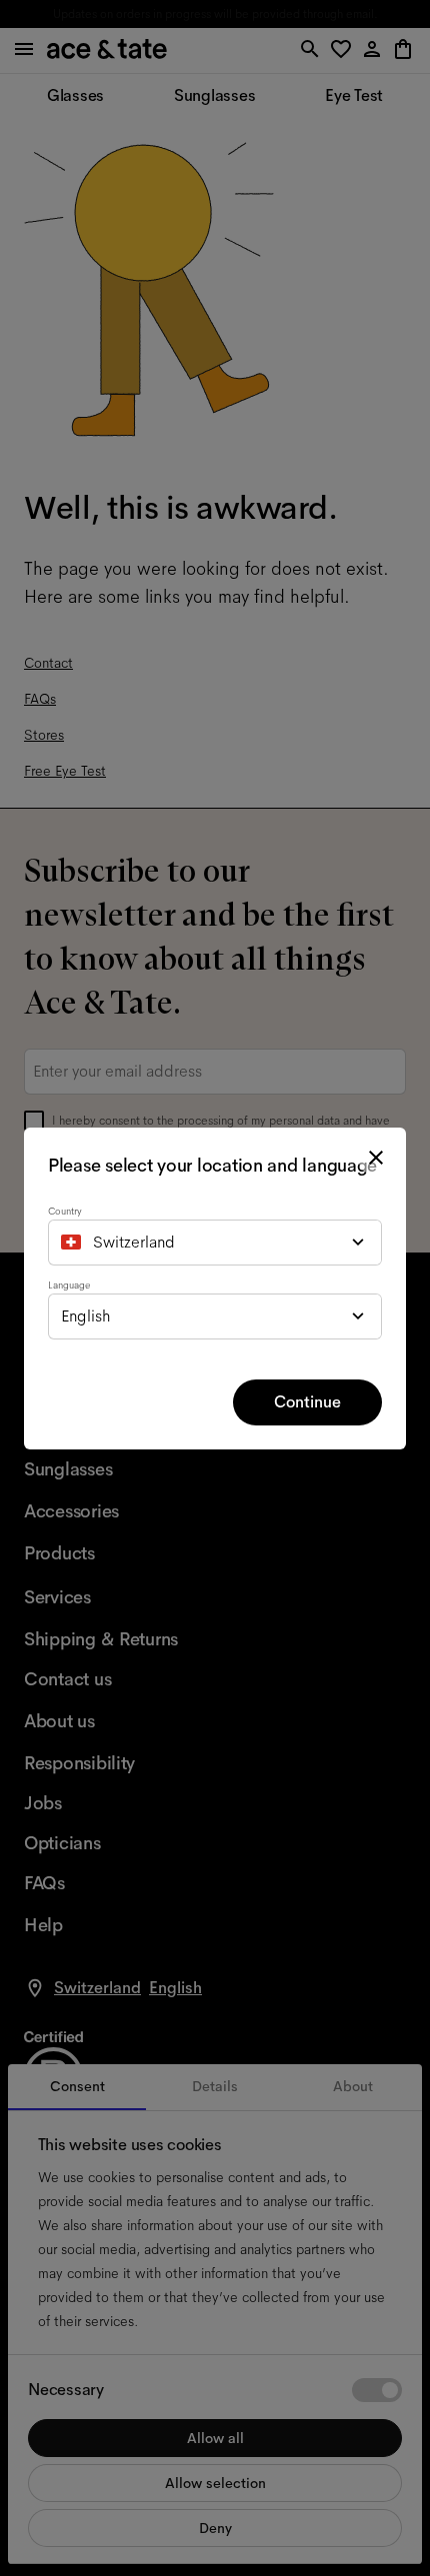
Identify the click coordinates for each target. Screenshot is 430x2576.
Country (65, 1211)
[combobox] (215, 1243)
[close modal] (376, 1158)
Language (69, 1285)
